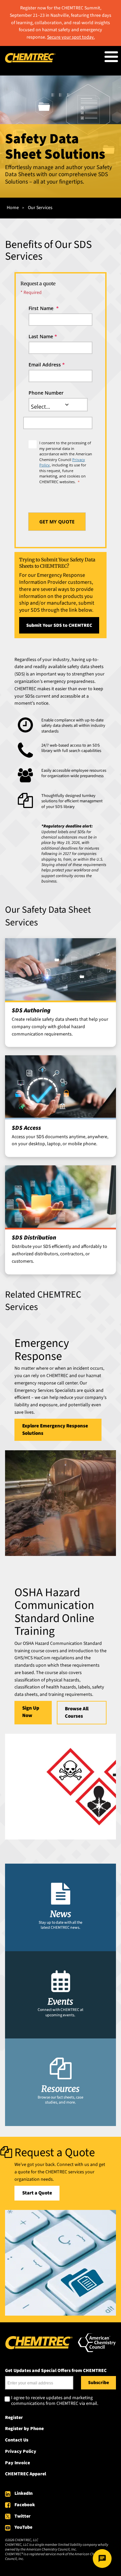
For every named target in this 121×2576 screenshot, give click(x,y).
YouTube (23, 2527)
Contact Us (17, 2440)
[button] (67, 405)
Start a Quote (37, 2193)
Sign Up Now (31, 1712)
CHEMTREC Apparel (26, 2474)
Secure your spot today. (71, 37)
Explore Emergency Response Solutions (55, 1430)
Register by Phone (24, 2429)
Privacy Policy (21, 2452)
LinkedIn (24, 2493)
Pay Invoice (17, 2463)
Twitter (23, 2516)
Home (13, 208)
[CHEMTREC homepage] (30, 61)
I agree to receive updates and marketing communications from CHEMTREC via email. (55, 2401)
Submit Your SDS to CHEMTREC (59, 625)
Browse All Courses (77, 1712)
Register (14, 2418)
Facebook (25, 2505)
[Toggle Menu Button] (111, 57)
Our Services (40, 208)
